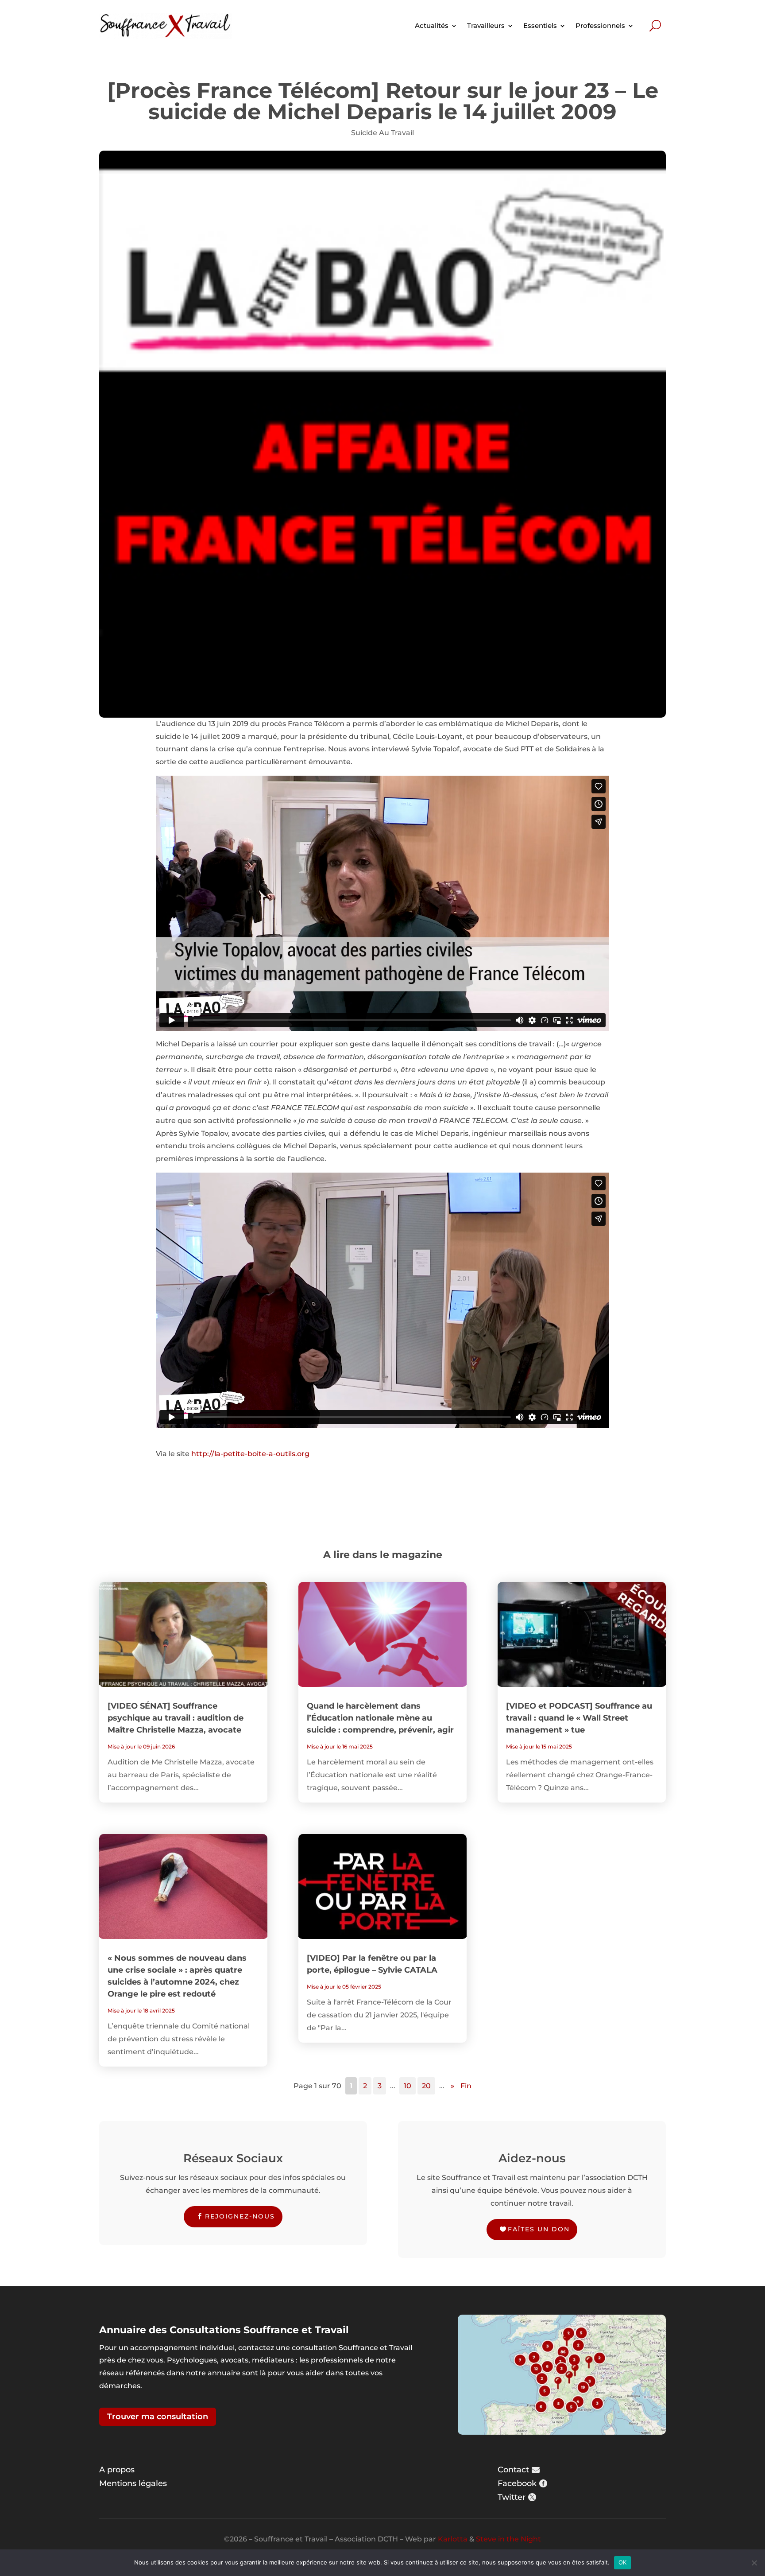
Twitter (512, 2497)
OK (623, 2562)
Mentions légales (133, 2483)
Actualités (432, 25)
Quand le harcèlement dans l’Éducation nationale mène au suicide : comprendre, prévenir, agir (380, 1718)
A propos (117, 2470)
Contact (513, 2470)
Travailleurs (486, 25)
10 (408, 2086)
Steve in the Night (508, 2539)
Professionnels (600, 25)
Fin (466, 2086)
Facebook (517, 2483)
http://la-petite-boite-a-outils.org (250, 1454)
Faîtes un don (539, 2229)
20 (426, 2086)
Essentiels (540, 25)
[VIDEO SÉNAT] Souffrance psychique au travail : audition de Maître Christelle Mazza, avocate (176, 1718)
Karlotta (453, 2539)
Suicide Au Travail (382, 133)
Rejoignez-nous (240, 2216)
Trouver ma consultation (158, 2417)
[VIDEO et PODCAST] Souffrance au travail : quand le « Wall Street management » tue (579, 1718)
